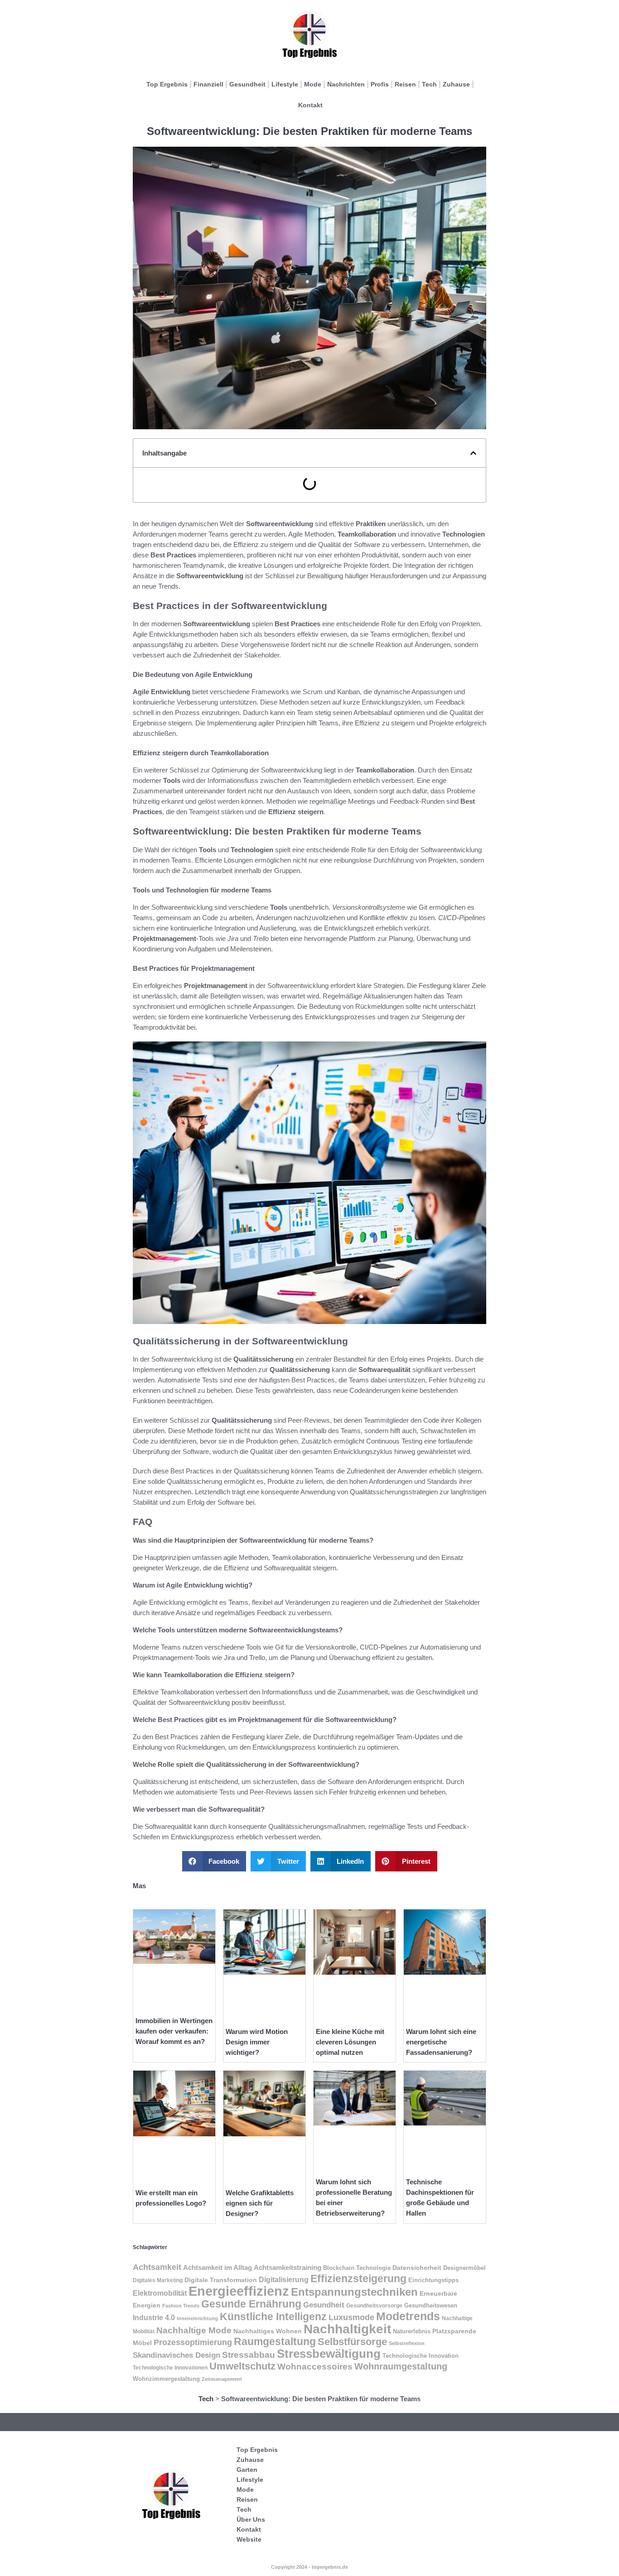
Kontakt (310, 105)
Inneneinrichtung (197, 2318)
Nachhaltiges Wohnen (268, 2331)
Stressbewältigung (329, 2354)
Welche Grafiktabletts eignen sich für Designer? (260, 2203)
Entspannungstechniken (354, 2292)
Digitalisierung (284, 2279)
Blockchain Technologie (357, 2268)
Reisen (405, 84)
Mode (313, 84)
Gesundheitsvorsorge (374, 2306)
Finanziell (208, 84)
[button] (473, 453)
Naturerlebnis (412, 2331)
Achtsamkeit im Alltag (218, 2268)
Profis (380, 84)
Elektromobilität (160, 2293)
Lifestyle (285, 84)
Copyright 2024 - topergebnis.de (309, 2567)
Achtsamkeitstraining (288, 2268)
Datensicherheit (417, 2268)
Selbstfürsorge (352, 2342)
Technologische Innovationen (170, 2368)
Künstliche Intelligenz (273, 2317)
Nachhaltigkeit (347, 2329)
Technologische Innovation (421, 2356)
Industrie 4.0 (154, 2317)
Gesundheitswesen (431, 2305)
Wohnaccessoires (315, 2367)
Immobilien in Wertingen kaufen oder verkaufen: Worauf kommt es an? (174, 2031)
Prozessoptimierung (193, 2342)
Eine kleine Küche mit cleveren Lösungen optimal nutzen (350, 2042)
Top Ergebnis (167, 84)
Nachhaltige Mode (194, 2330)
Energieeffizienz (239, 2291)
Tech (429, 84)
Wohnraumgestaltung (401, 2366)
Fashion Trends (181, 2306)
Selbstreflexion (407, 2343)
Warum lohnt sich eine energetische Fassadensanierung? (441, 2042)
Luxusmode (351, 2317)
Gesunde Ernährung (251, 2304)
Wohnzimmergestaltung (166, 2379)
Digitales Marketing (158, 2280)
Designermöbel (464, 2268)
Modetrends (408, 2316)
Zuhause (456, 84)
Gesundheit (247, 84)
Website (249, 2539)
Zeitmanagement (222, 2379)
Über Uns (251, 2519)
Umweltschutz (242, 2366)
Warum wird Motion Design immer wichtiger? (257, 2042)
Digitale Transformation (221, 2280)
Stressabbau (249, 2355)
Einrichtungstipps (433, 2280)
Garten (247, 2470)
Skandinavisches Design (177, 2355)
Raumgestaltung (275, 2341)
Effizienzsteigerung (358, 2279)
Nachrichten (346, 84)
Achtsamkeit (157, 2267)
